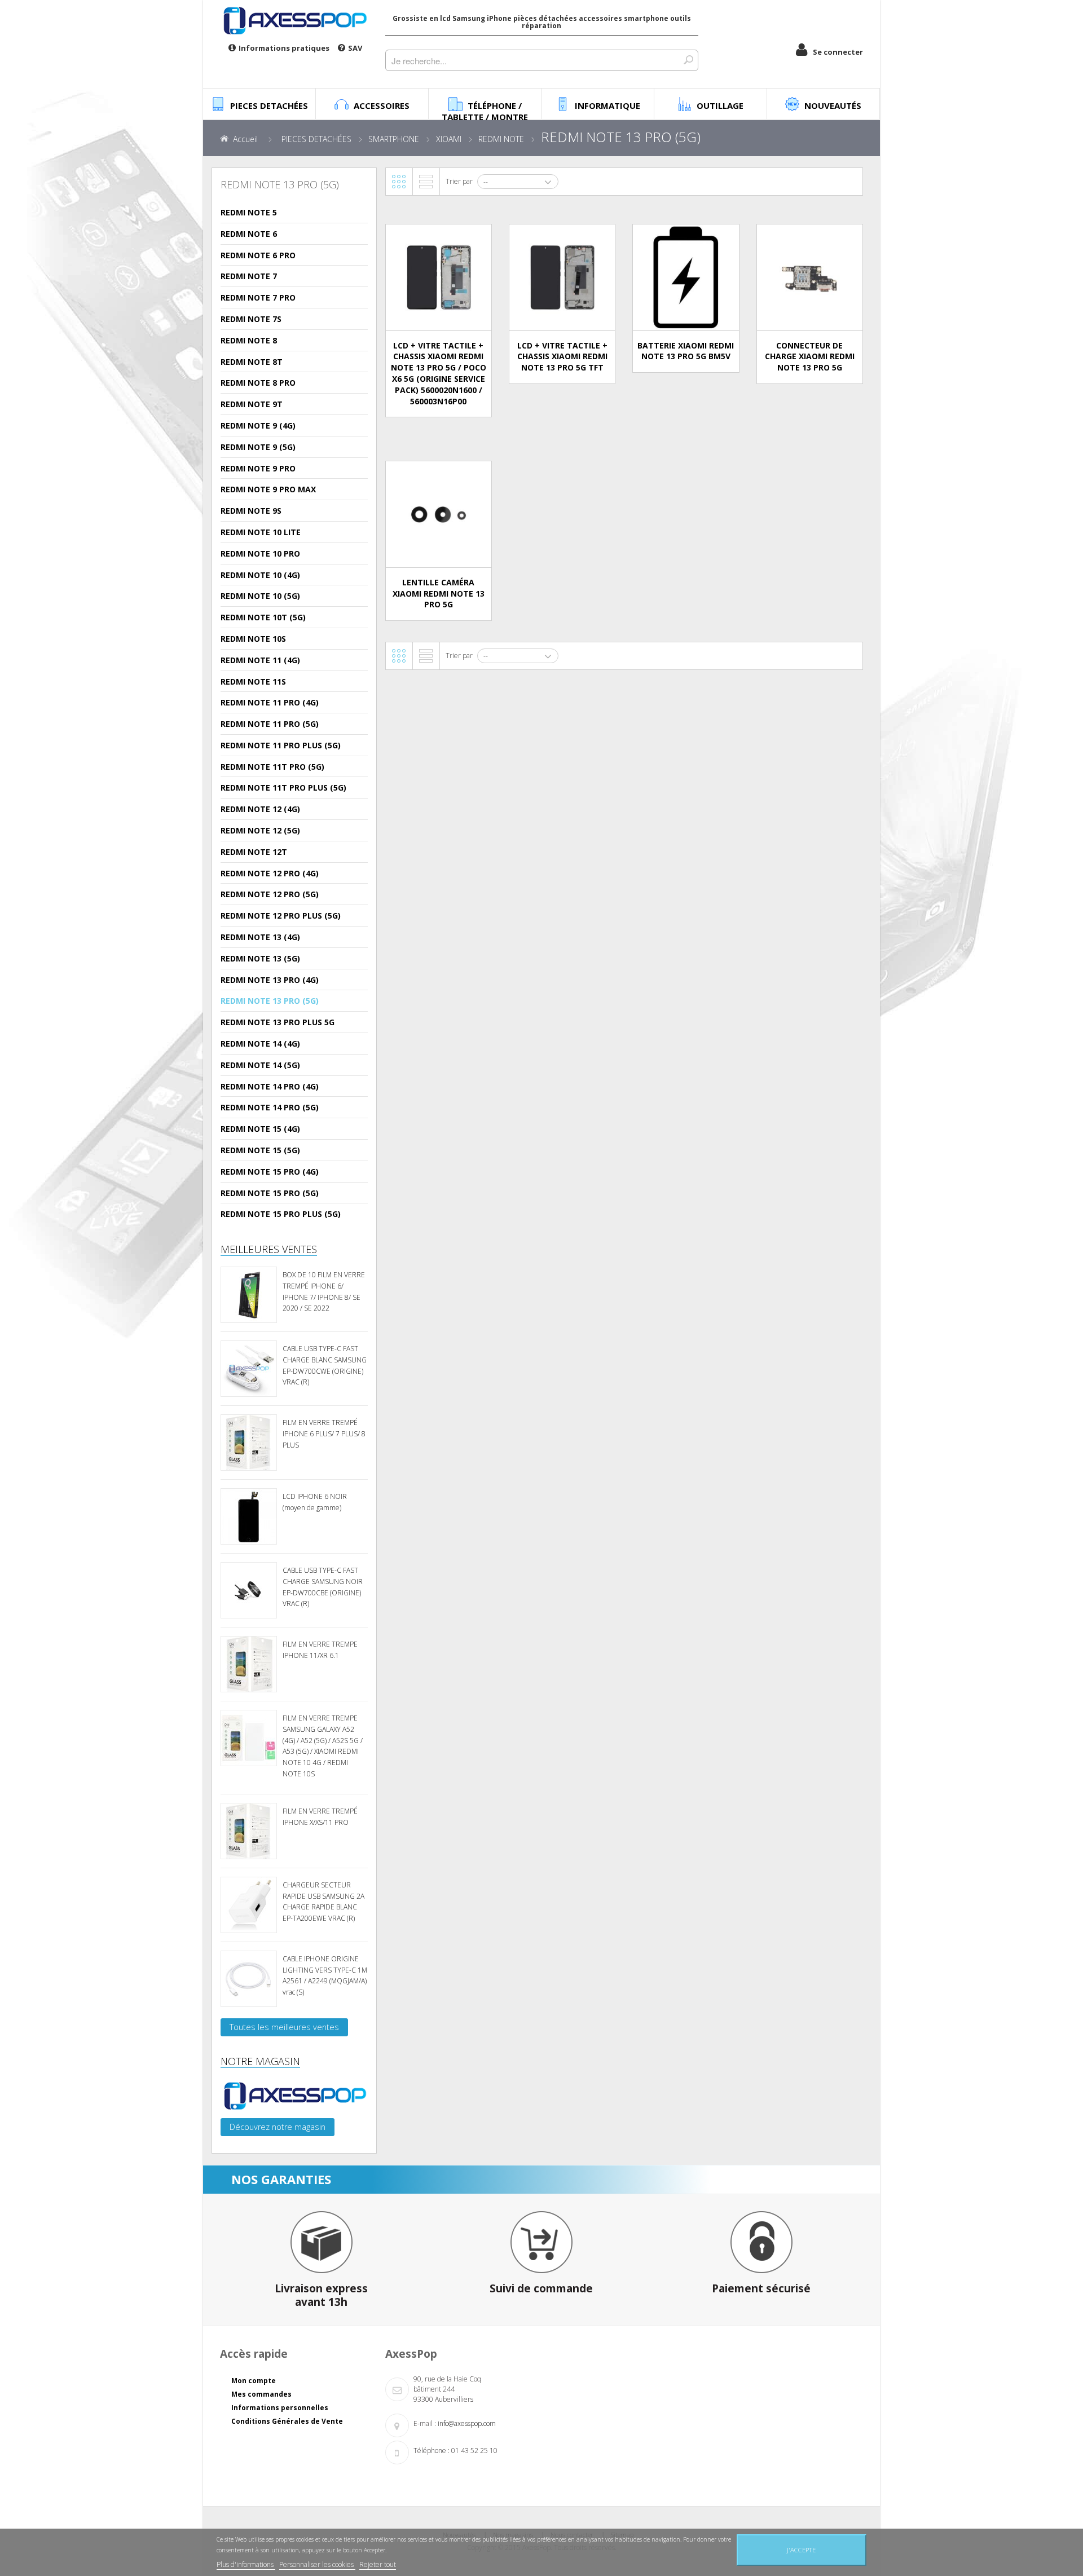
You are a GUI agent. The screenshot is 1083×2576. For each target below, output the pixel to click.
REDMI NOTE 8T (252, 362)
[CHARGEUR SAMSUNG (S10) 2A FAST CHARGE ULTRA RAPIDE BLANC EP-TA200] (249, 1905)
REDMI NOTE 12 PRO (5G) (270, 894)
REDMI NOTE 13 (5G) (260, 958)
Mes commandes (261, 2394)
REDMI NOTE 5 (249, 212)
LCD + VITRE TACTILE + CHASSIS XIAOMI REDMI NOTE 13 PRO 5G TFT (562, 357)
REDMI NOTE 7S (251, 319)
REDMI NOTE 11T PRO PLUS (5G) (283, 788)
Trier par (459, 181)
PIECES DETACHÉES (316, 139)
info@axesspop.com (467, 2423)
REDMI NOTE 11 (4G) (260, 660)
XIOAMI (449, 139)
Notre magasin (260, 2061)
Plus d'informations (246, 2564)
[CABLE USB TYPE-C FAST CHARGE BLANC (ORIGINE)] (249, 1369)
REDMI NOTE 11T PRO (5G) (272, 767)
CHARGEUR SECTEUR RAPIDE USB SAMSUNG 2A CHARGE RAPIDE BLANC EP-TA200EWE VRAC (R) (323, 1902)
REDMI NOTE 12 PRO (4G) (270, 873)
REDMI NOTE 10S (253, 639)
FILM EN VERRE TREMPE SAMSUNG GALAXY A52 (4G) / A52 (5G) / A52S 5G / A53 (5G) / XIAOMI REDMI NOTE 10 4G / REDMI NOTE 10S (323, 1746)
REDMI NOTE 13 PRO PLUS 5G (278, 1022)
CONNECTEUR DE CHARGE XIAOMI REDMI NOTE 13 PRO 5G (810, 357)
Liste (426, 182)
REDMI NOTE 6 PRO (258, 255)
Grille (399, 182)
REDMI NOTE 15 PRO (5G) (270, 1193)
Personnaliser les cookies (317, 2564)
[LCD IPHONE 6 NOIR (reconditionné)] (249, 1516)
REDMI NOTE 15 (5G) (260, 1150)
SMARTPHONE (394, 139)
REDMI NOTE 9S (251, 511)
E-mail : (425, 2423)
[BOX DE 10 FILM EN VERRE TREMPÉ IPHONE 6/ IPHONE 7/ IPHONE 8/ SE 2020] (249, 1295)
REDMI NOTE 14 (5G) (260, 1065)
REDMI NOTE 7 (249, 276)
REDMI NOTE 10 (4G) (260, 575)
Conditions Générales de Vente (287, 2421)
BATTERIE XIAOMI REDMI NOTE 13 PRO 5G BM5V (686, 351)
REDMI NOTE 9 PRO (258, 468)
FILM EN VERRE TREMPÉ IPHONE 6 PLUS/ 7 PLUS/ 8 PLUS (324, 1434)
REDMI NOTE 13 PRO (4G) (270, 980)
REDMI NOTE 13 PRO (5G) (270, 1001)
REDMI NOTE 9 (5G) (258, 447)
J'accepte (801, 2550)
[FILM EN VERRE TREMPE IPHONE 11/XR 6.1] (249, 1664)
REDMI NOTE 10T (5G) (263, 617)
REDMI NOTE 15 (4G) (260, 1129)
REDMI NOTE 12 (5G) (260, 830)
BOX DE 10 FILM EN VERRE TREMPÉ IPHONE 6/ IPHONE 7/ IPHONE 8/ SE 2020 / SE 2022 (324, 1291)
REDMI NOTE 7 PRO (258, 297)
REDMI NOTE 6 (249, 234)
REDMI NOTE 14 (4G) (260, 1044)
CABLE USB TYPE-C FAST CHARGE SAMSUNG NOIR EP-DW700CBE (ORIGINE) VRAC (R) (323, 1587)
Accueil (245, 139)
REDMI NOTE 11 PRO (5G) (270, 724)
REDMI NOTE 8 (249, 340)
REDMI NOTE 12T (254, 852)
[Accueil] (294, 20)
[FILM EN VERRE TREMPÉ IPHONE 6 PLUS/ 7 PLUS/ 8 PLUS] (249, 1443)
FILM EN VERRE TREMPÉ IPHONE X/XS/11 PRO (320, 1817)
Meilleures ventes (269, 1249)
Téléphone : (432, 2451)
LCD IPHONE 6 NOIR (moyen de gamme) (315, 1502)
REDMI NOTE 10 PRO (260, 553)
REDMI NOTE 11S (253, 682)
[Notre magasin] (294, 2096)
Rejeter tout (378, 2564)
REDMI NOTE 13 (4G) (260, 937)
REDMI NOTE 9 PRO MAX (268, 489)
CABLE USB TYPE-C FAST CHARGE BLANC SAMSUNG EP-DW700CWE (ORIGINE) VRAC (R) (325, 1365)
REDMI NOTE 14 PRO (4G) (270, 1086)
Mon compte (254, 2381)
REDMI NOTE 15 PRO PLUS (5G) (281, 1214)
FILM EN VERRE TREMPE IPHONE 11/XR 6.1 (320, 1650)
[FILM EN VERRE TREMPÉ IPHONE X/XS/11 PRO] (249, 1831)
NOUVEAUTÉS (833, 105)
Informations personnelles (280, 2408)
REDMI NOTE (501, 139)
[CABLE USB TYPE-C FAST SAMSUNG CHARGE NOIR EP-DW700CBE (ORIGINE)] (249, 1590)
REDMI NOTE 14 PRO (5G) (270, 1107)
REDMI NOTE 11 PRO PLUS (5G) (281, 745)
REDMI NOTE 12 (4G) (260, 809)
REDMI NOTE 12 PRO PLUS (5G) (281, 916)
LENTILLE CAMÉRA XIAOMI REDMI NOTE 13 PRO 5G (439, 594)
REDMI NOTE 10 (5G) (260, 596)
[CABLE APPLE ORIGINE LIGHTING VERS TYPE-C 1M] (249, 1979)
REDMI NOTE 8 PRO (258, 383)
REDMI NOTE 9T (252, 404)
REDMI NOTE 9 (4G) (258, 425)
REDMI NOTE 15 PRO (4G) (270, 1172)
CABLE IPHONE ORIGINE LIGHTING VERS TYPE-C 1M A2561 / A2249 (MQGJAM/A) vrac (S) (325, 1975)
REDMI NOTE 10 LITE (261, 532)
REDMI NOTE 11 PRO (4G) (270, 702)
